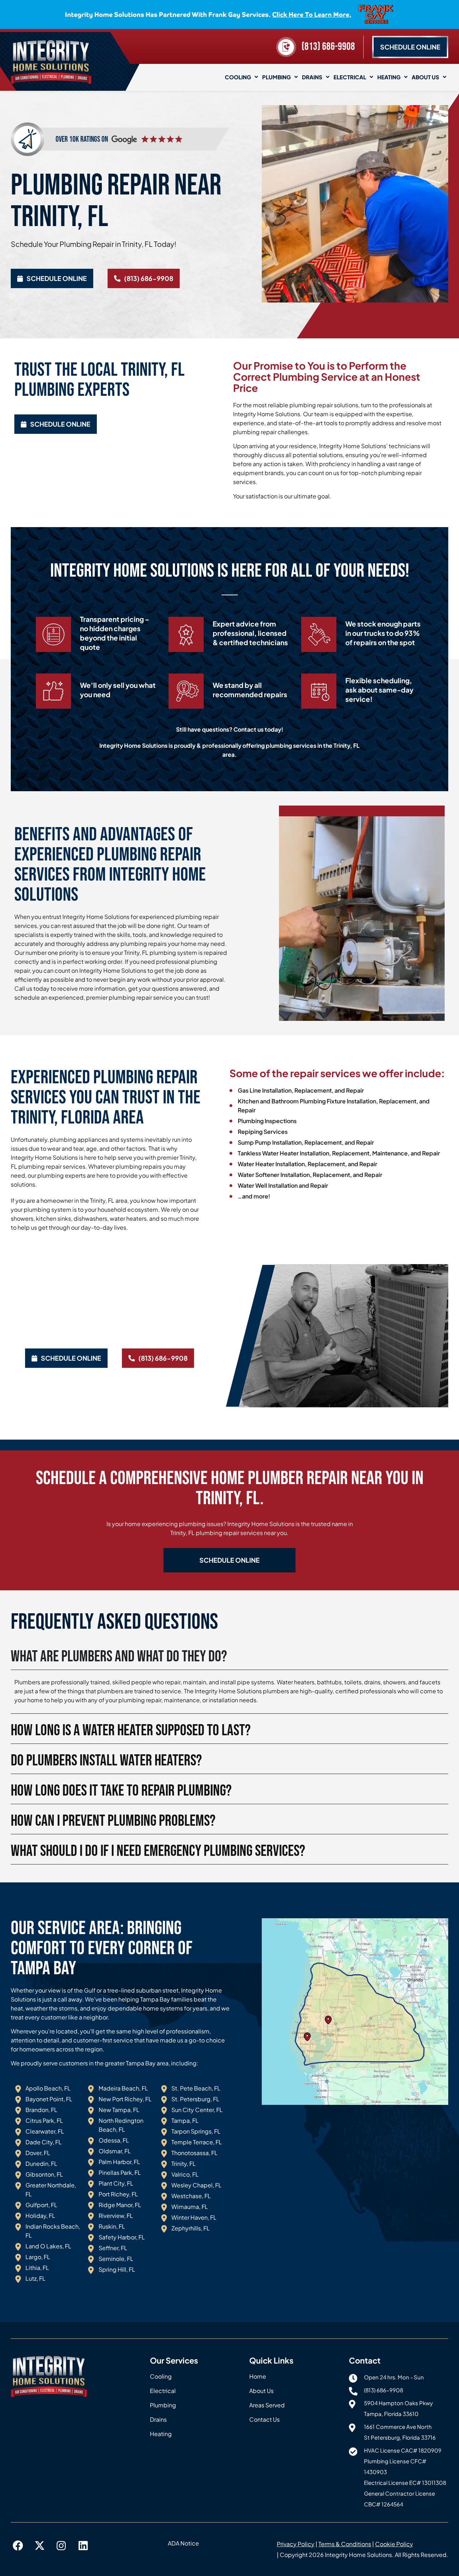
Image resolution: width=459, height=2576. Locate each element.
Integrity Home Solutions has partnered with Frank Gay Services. (208, 14)
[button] (229, 1560)
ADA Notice (183, 2543)
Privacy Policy (296, 2544)
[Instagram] (61, 2546)
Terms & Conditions (345, 2544)
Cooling (238, 77)
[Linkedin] (83, 2546)
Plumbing (276, 77)
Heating (389, 77)
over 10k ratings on (82, 139)
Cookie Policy (394, 2544)
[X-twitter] (40, 2546)
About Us (425, 77)
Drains (312, 77)
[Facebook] (18, 2546)
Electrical (350, 77)
